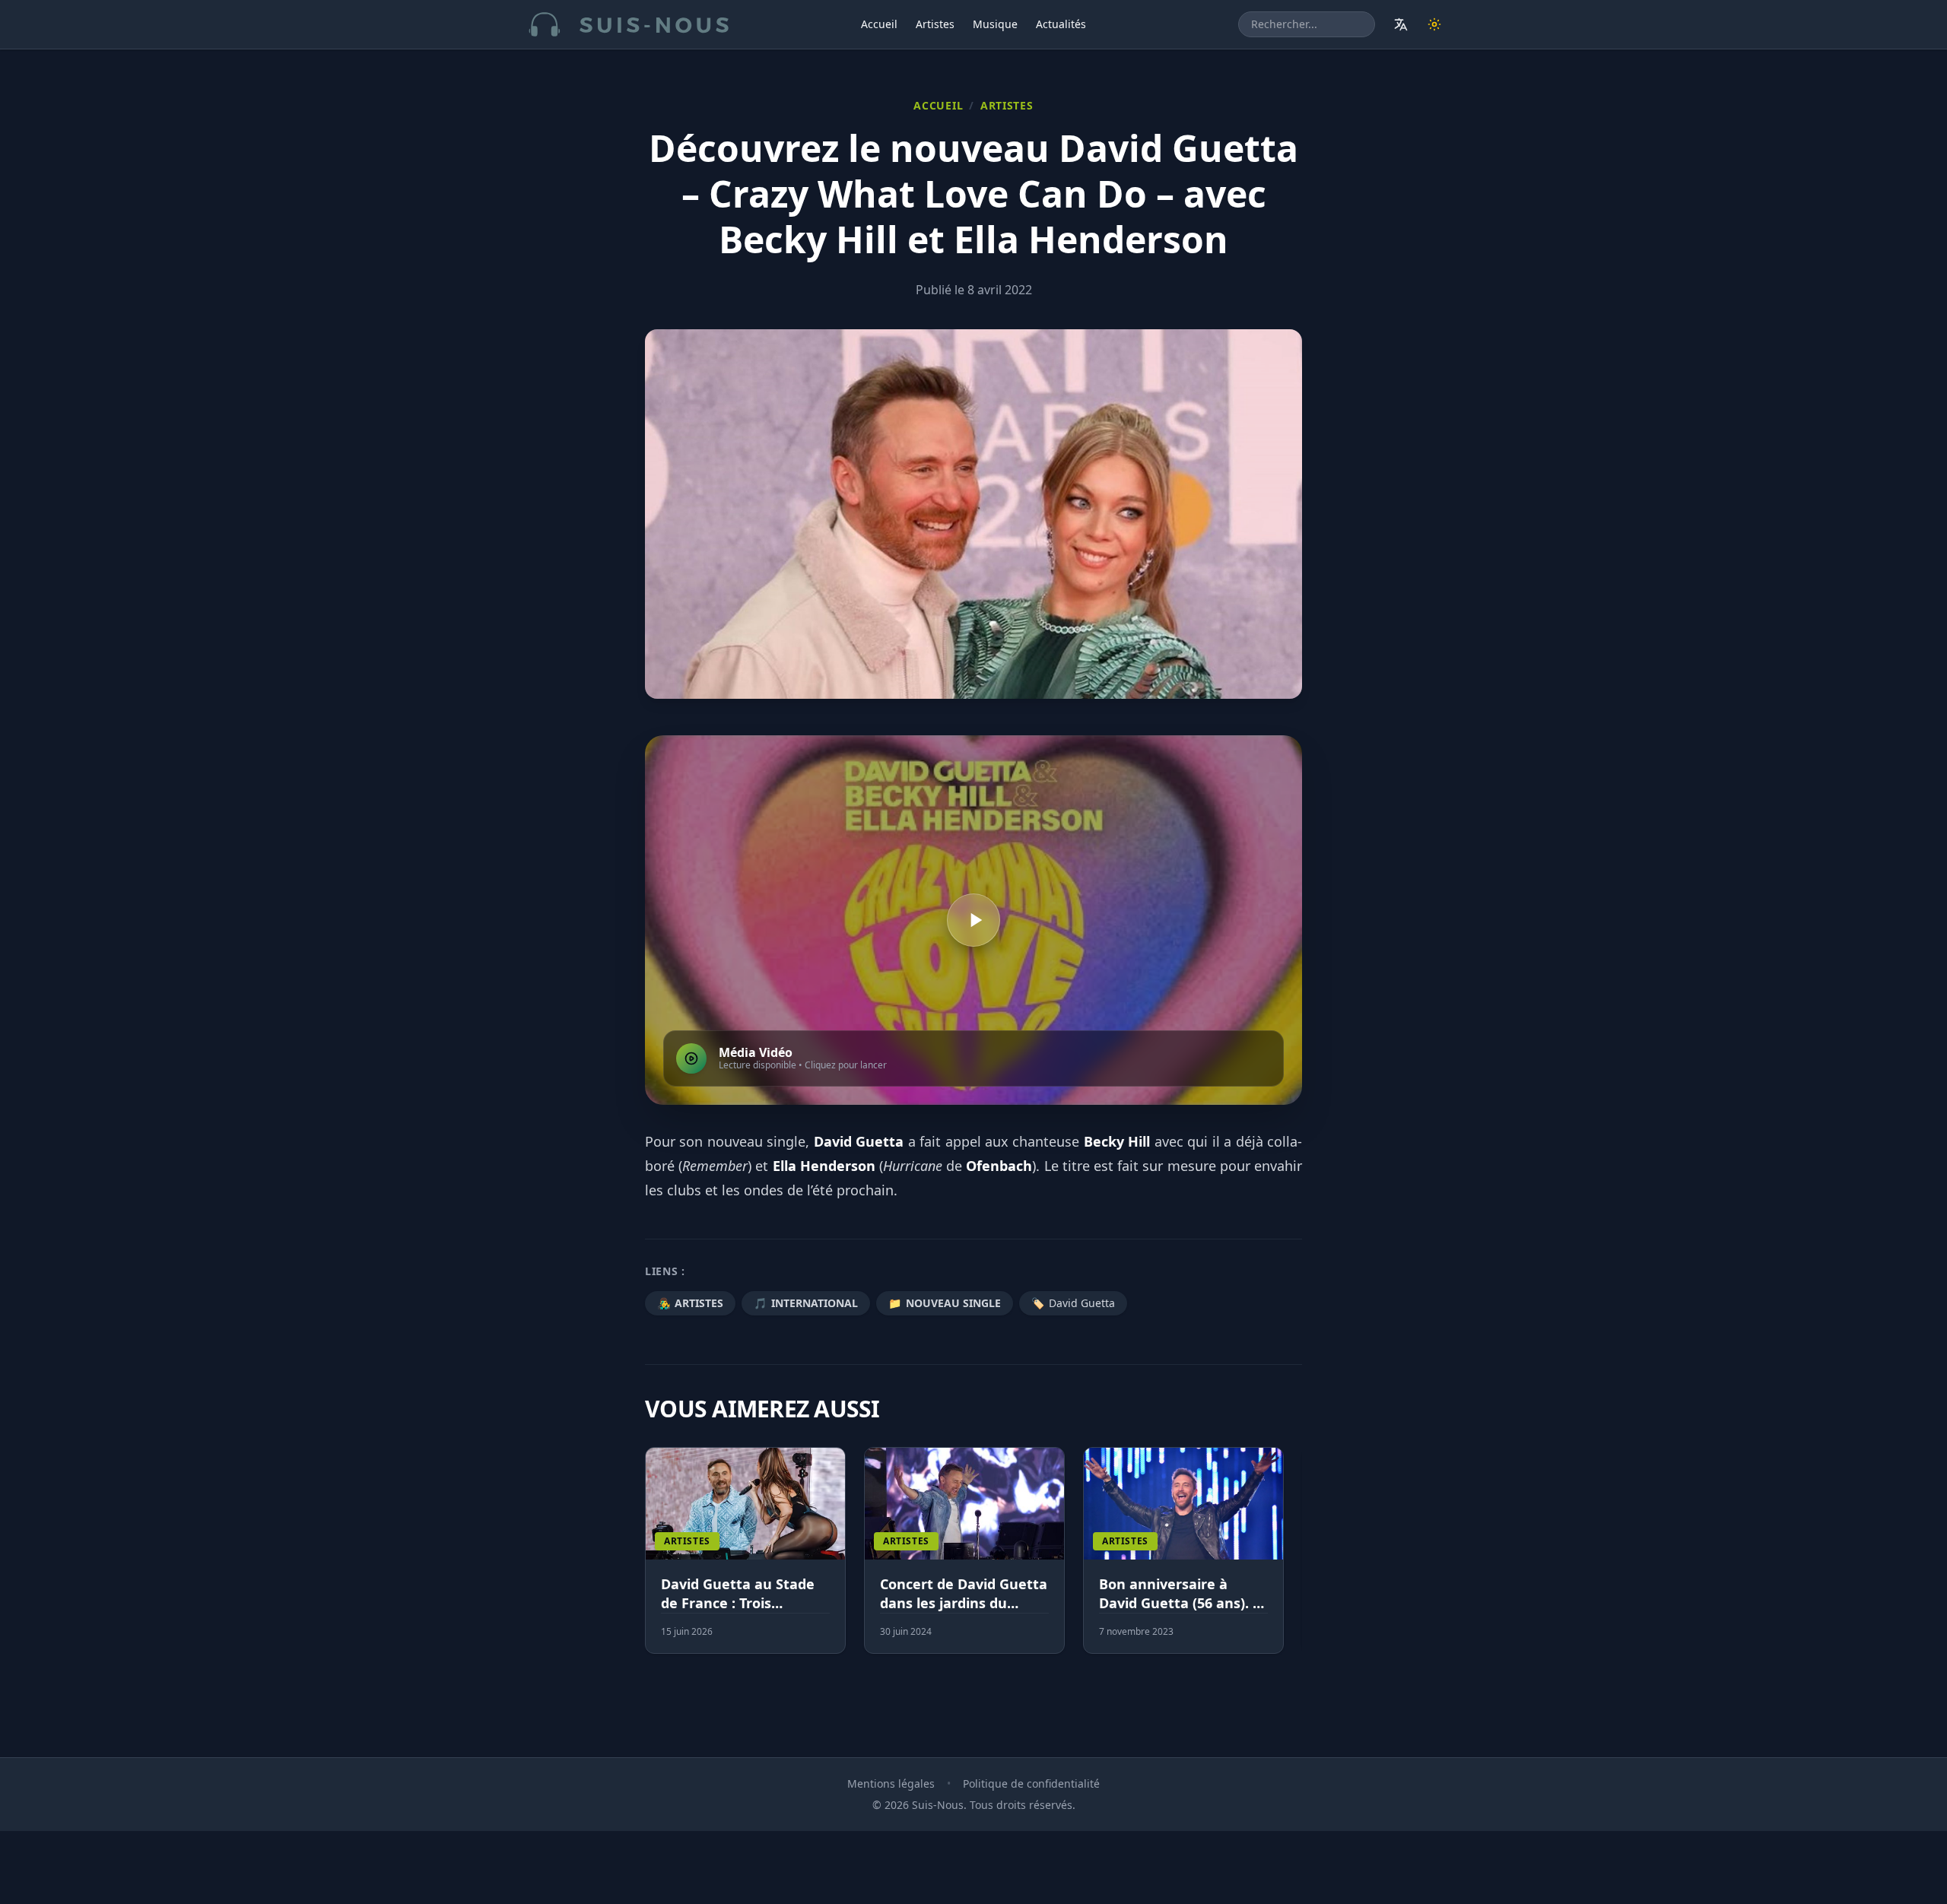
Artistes (935, 24)
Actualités (1061, 24)
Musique (995, 24)
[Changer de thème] (1434, 24)
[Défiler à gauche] (652, 1560)
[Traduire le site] (1401, 24)
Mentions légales (891, 1783)
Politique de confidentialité (1031, 1783)
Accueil (879, 24)
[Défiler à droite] (1295, 1560)
